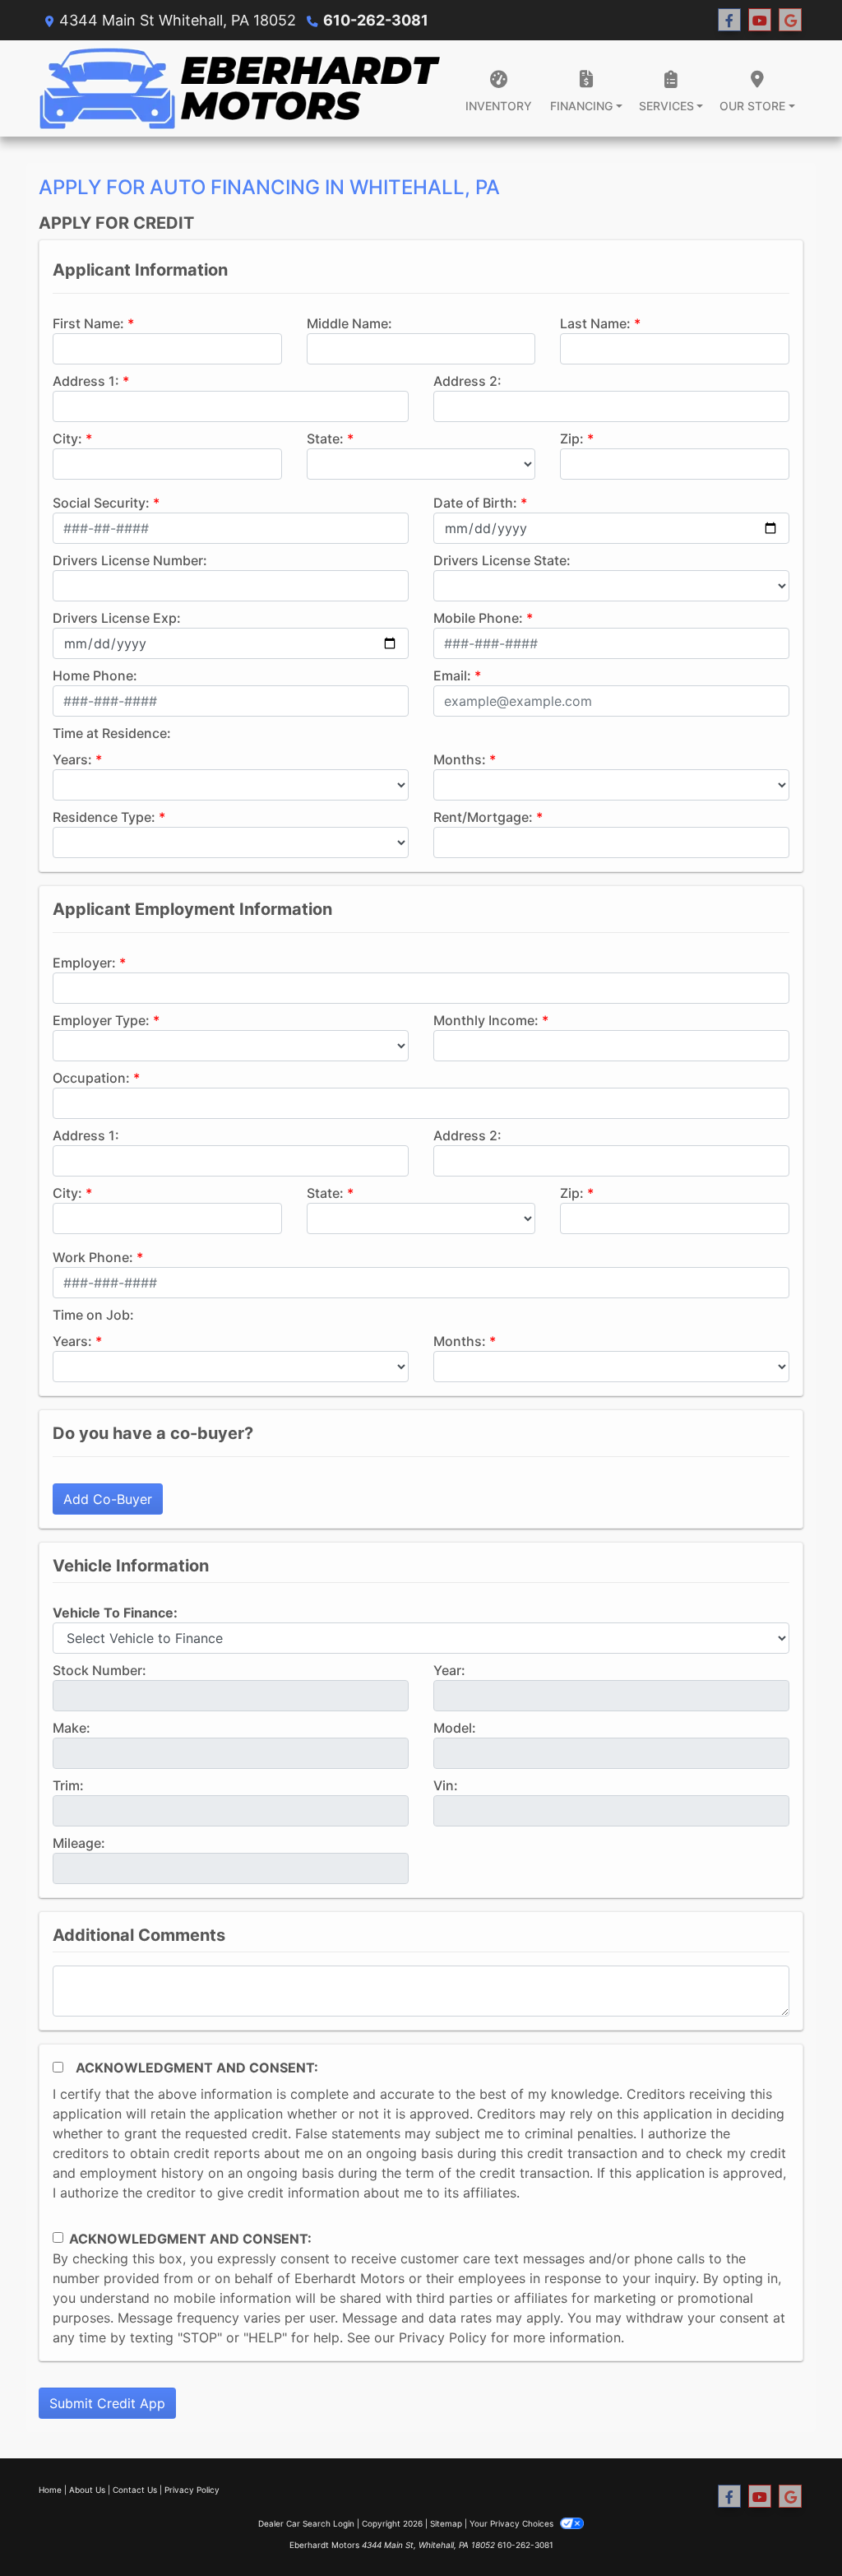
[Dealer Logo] (240, 88)
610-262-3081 (376, 20)
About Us (87, 2490)
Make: (72, 1728)
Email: (452, 675)
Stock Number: (99, 1670)
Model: (455, 1728)
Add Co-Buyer (108, 1499)
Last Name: (595, 323)
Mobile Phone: (478, 618)
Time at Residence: (112, 733)
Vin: (446, 1785)
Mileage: (79, 1843)
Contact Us (135, 2490)
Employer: (84, 963)
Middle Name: (349, 323)
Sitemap (446, 2523)
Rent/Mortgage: (483, 817)
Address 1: (86, 381)
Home (50, 2490)
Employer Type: (101, 1020)
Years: (72, 759)
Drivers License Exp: (117, 618)
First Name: (88, 323)
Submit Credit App (107, 2403)
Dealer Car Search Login (306, 2523)
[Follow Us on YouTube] (760, 20)
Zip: (572, 439)
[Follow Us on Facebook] (729, 20)
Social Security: (101, 503)
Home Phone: (95, 675)
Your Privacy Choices (513, 2523)
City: (67, 439)
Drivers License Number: (130, 560)
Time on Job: (93, 1315)
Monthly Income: (486, 1020)
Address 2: (467, 381)
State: (325, 439)
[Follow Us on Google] (790, 20)
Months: (460, 759)
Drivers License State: (502, 560)
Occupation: (91, 1078)
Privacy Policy (443, 2337)
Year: (449, 1670)
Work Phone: (93, 1257)
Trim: (68, 1785)
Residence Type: (104, 817)
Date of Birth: (475, 503)
